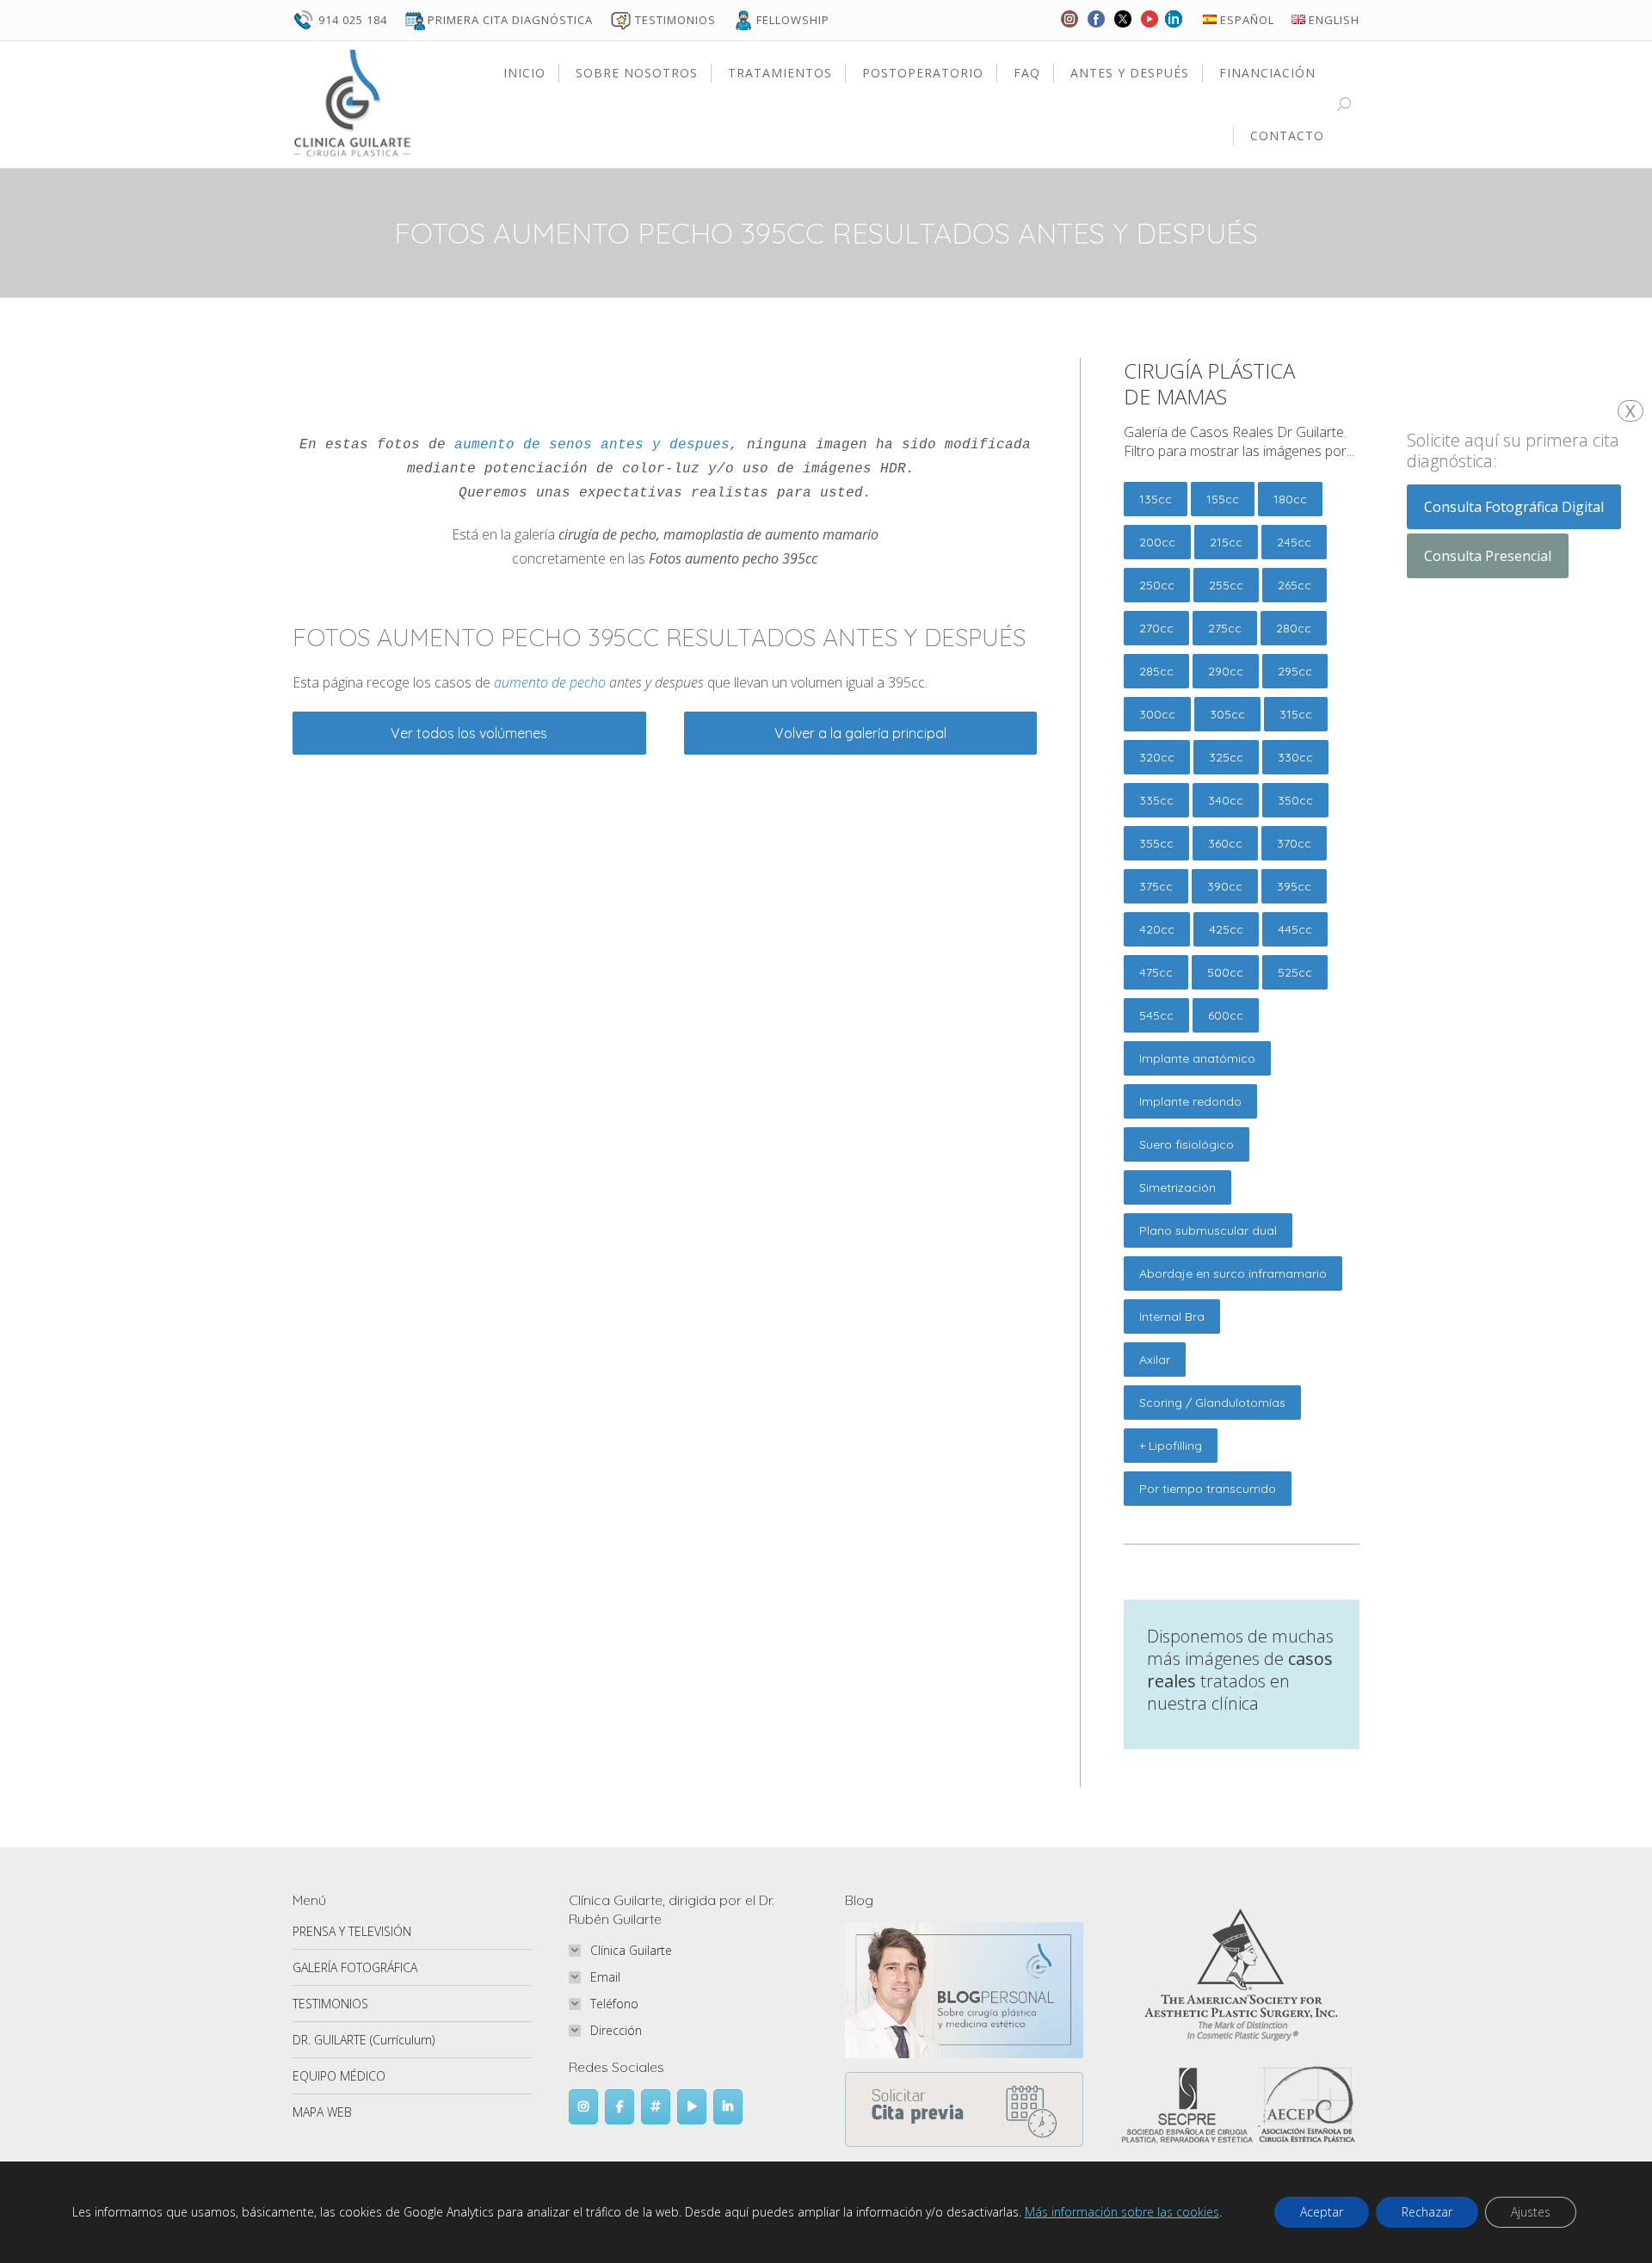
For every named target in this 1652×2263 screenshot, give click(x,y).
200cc (1157, 542)
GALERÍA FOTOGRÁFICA (355, 1967)
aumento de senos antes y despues (592, 445)
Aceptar (1322, 2212)
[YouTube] (1150, 27)
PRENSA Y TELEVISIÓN (352, 1931)
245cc (1294, 542)
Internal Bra (1172, 1316)
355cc (1156, 843)
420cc (1157, 929)
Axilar (1155, 1360)
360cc (1225, 843)
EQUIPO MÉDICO (339, 2076)
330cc (1295, 757)
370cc (1294, 843)
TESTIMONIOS (330, 2004)
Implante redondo (1190, 1101)
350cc (1295, 800)
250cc (1157, 585)
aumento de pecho (550, 682)
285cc (1156, 671)
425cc (1226, 929)
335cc (1156, 800)
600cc (1226, 1015)
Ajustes (1531, 2212)
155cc (1223, 499)
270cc (1156, 628)
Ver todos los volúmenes (469, 733)
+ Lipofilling (1171, 1446)
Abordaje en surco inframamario (1233, 1273)
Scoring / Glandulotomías (1212, 1403)
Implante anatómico (1197, 1058)
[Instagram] (1069, 27)
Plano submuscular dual (1208, 1230)
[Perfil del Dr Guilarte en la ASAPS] (1241, 2041)
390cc (1225, 886)
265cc (1294, 585)
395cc (1294, 886)
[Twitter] (1123, 27)
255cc (1226, 585)
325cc (1226, 757)
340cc (1226, 800)
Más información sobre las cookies (1122, 2212)
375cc (1156, 886)
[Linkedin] (1174, 27)
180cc (1290, 499)
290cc (1226, 671)
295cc (1295, 671)
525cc (1295, 972)
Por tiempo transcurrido (1208, 1489)
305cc (1227, 714)
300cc (1157, 714)
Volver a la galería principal (860, 733)
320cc (1157, 757)
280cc (1294, 628)
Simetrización (1177, 1187)
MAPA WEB (322, 2112)
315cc (1296, 714)
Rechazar (1427, 2212)
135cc (1156, 499)
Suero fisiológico (1187, 1144)
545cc (1156, 1015)
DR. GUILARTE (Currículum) (364, 2040)
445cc (1295, 929)
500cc (1225, 972)
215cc (1226, 542)
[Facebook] (1096, 27)
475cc (1156, 972)
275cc (1225, 628)
